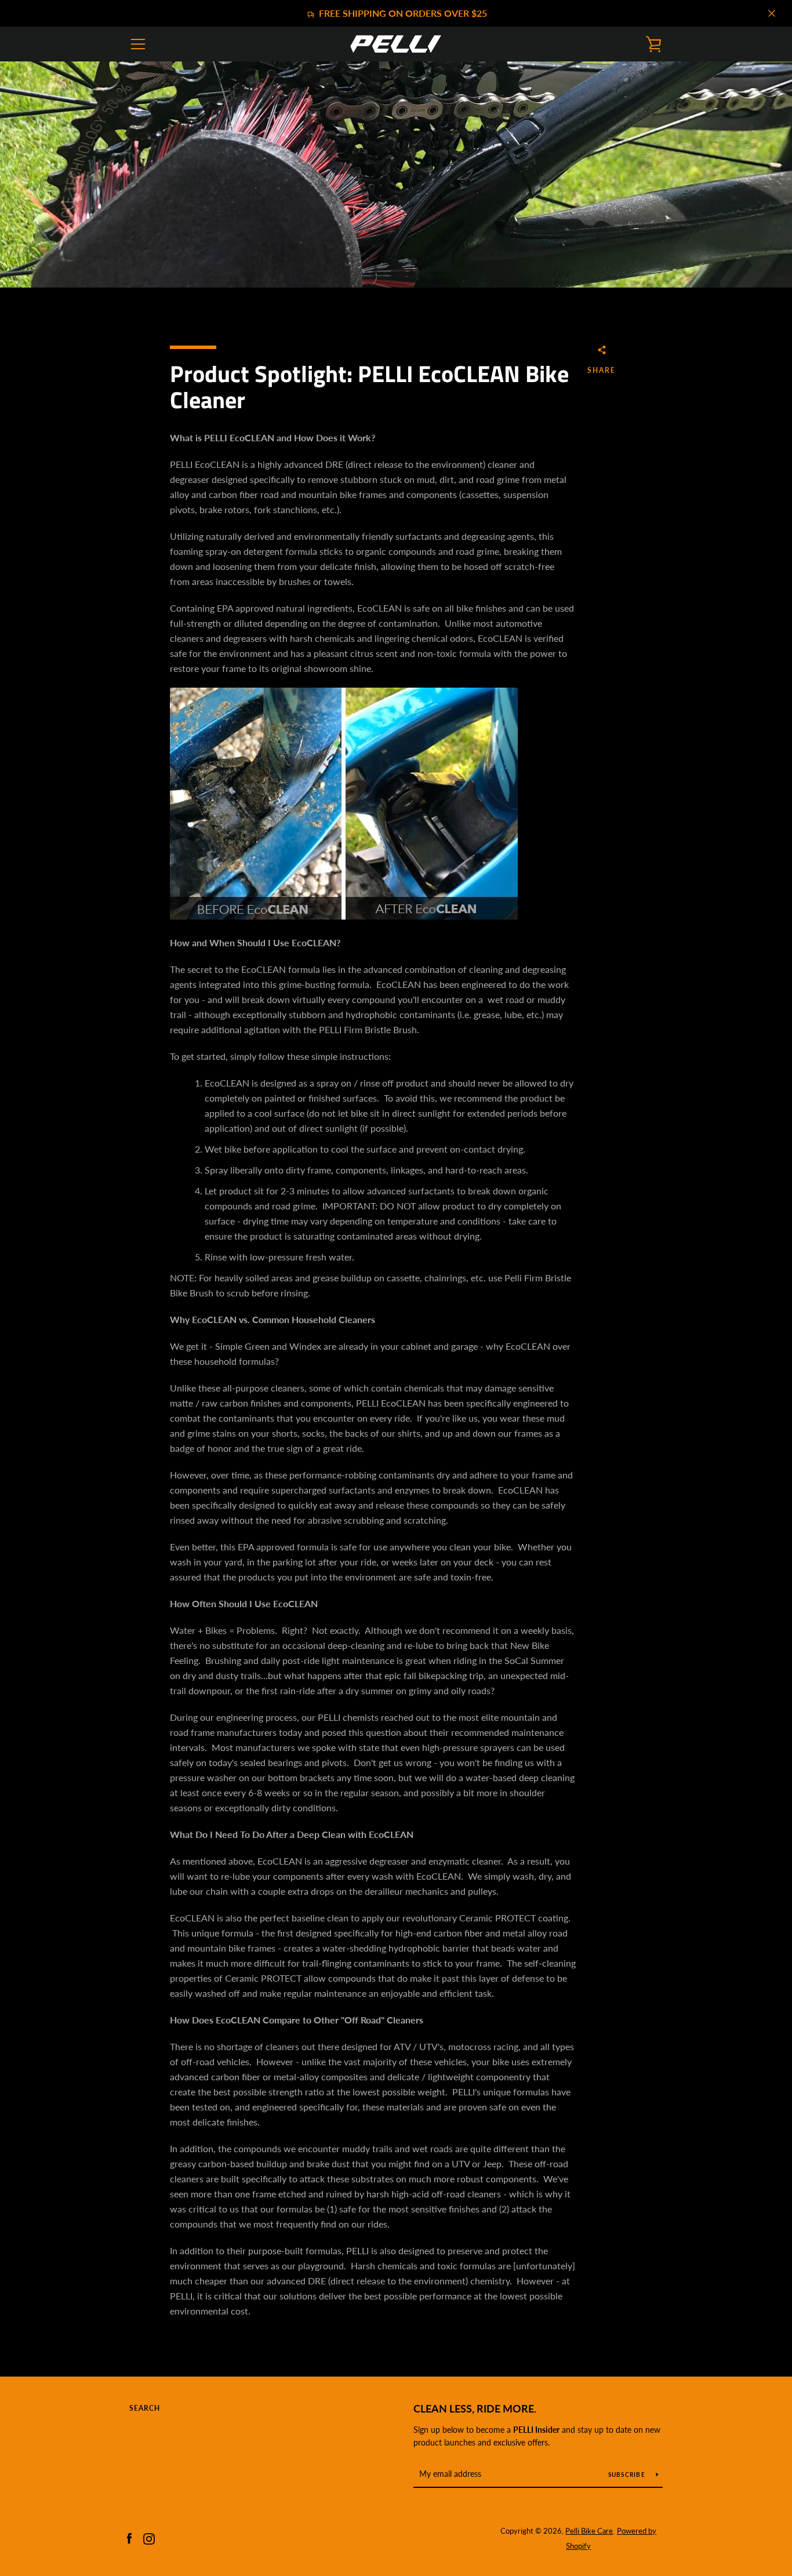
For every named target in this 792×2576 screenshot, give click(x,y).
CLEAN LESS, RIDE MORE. (475, 2408)
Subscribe (628, 2475)
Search (145, 2408)
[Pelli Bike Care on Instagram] (149, 2537)
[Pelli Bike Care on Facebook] (129, 2537)
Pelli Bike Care (589, 2531)
